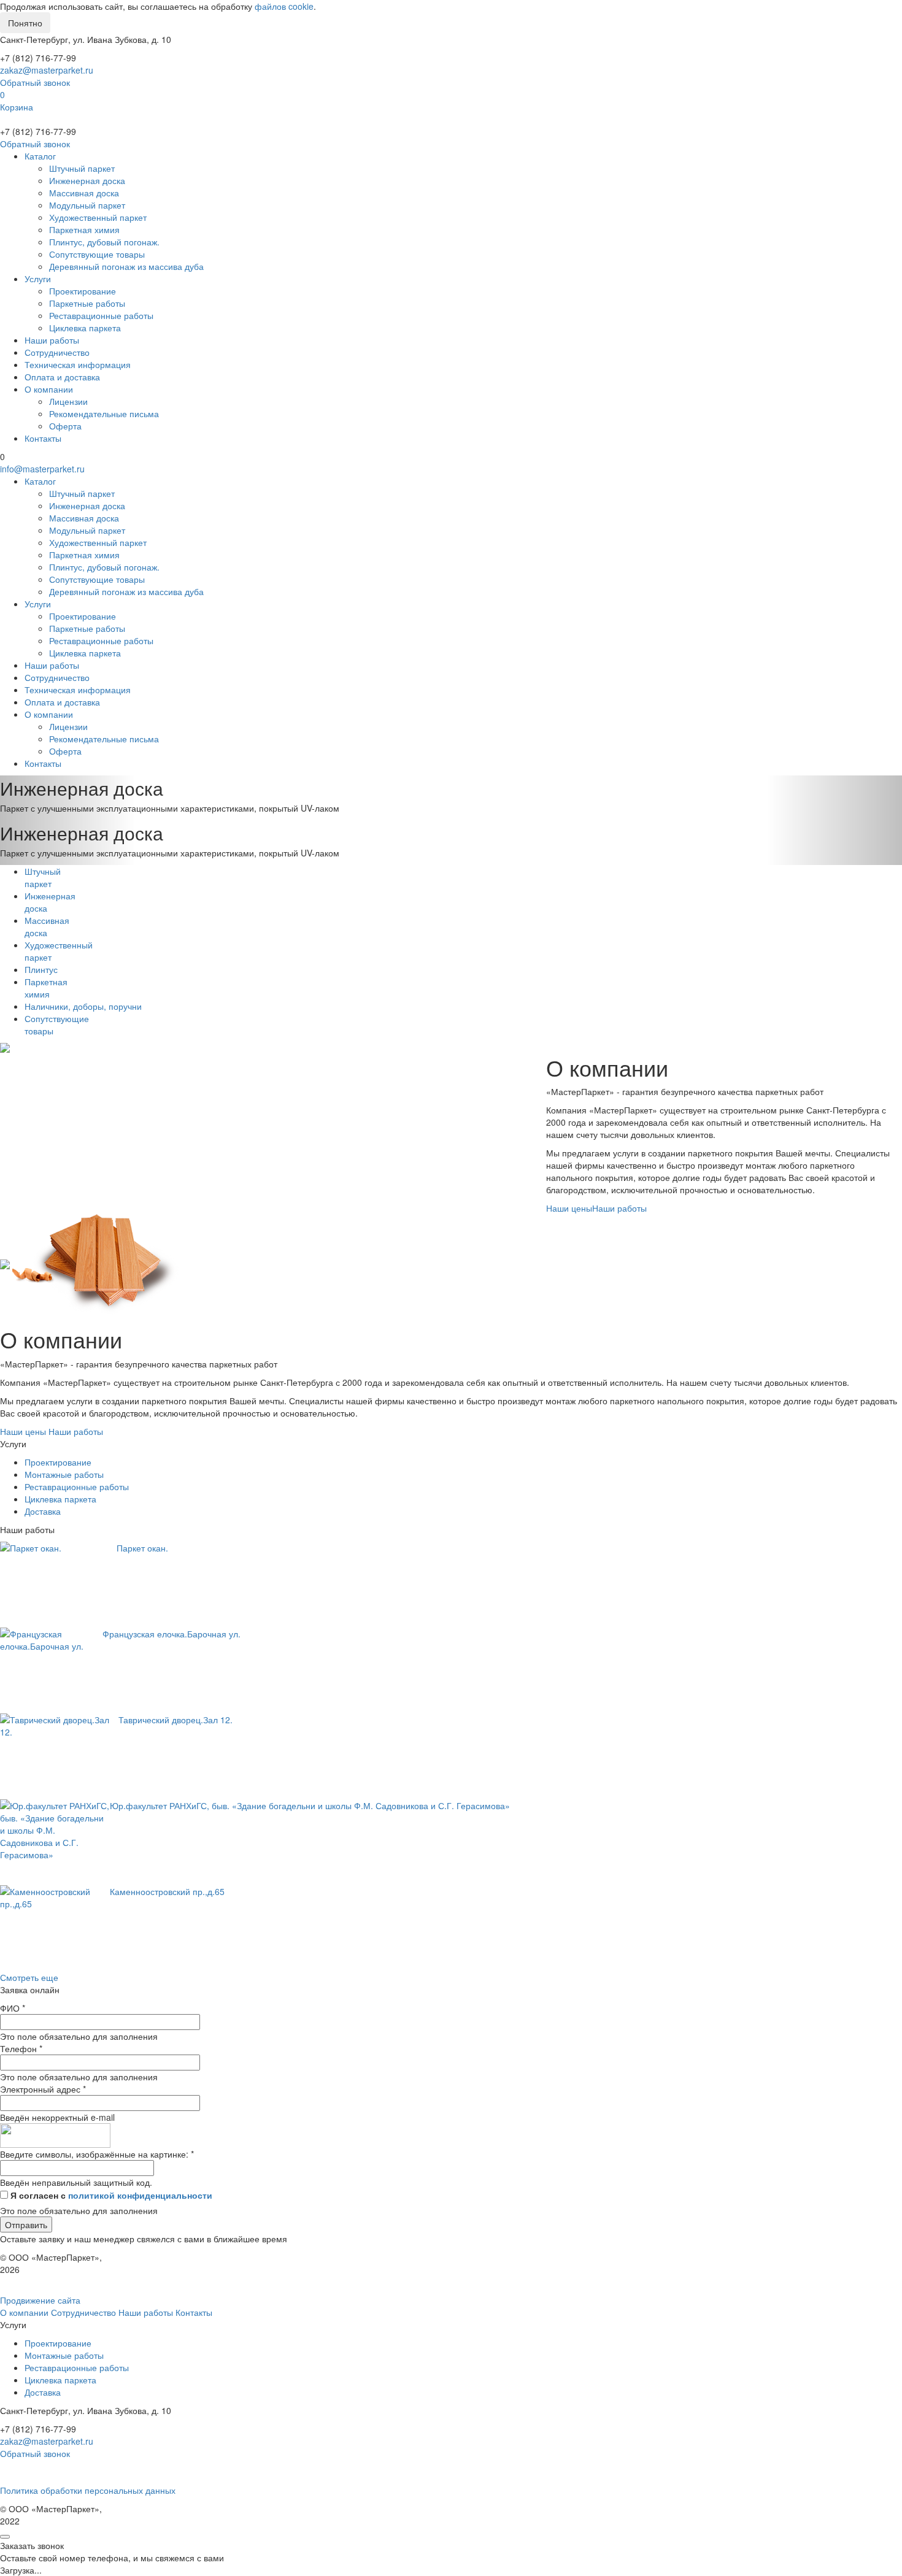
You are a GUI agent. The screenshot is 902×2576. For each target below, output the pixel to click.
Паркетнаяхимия (46, 988)
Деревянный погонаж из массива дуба (126, 266)
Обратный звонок (35, 82)
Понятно (25, 23)
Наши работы (52, 340)
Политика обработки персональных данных (88, 2490)
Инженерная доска (87, 180)
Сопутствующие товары (97, 254)
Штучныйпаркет (43, 877)
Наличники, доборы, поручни (83, 1006)
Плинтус (41, 969)
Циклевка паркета (85, 328)
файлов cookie (284, 6)
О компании (49, 389)
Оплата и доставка (62, 377)
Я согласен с (111, 2195)
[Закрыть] (5, 2537)
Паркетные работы (87, 303)
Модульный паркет (87, 205)
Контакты (43, 438)
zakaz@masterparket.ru (47, 70)
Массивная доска (84, 193)
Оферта (65, 426)
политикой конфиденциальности (140, 2195)
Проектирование (83, 291)
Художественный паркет (98, 217)
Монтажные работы (64, 1474)
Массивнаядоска (47, 926)
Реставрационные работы (101, 315)
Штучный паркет (82, 168)
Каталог (40, 156)
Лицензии (68, 401)
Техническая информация (78, 364)
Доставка (43, 1511)
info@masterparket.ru (42, 469)
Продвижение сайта (40, 2300)
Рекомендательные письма (104, 413)
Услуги (38, 279)
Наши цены (569, 1208)
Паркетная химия (84, 229)
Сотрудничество (57, 352)
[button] (68, 798)
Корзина (17, 107)
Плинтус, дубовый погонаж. (104, 242)
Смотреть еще (29, 1977)
